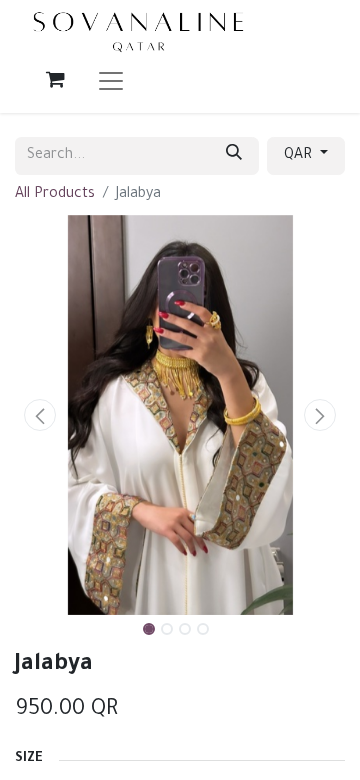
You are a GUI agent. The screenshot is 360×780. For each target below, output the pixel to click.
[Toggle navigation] (111, 79)
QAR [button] (300, 156)
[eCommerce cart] (55, 79)
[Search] (234, 156)
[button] (40, 415)
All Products (55, 195)
